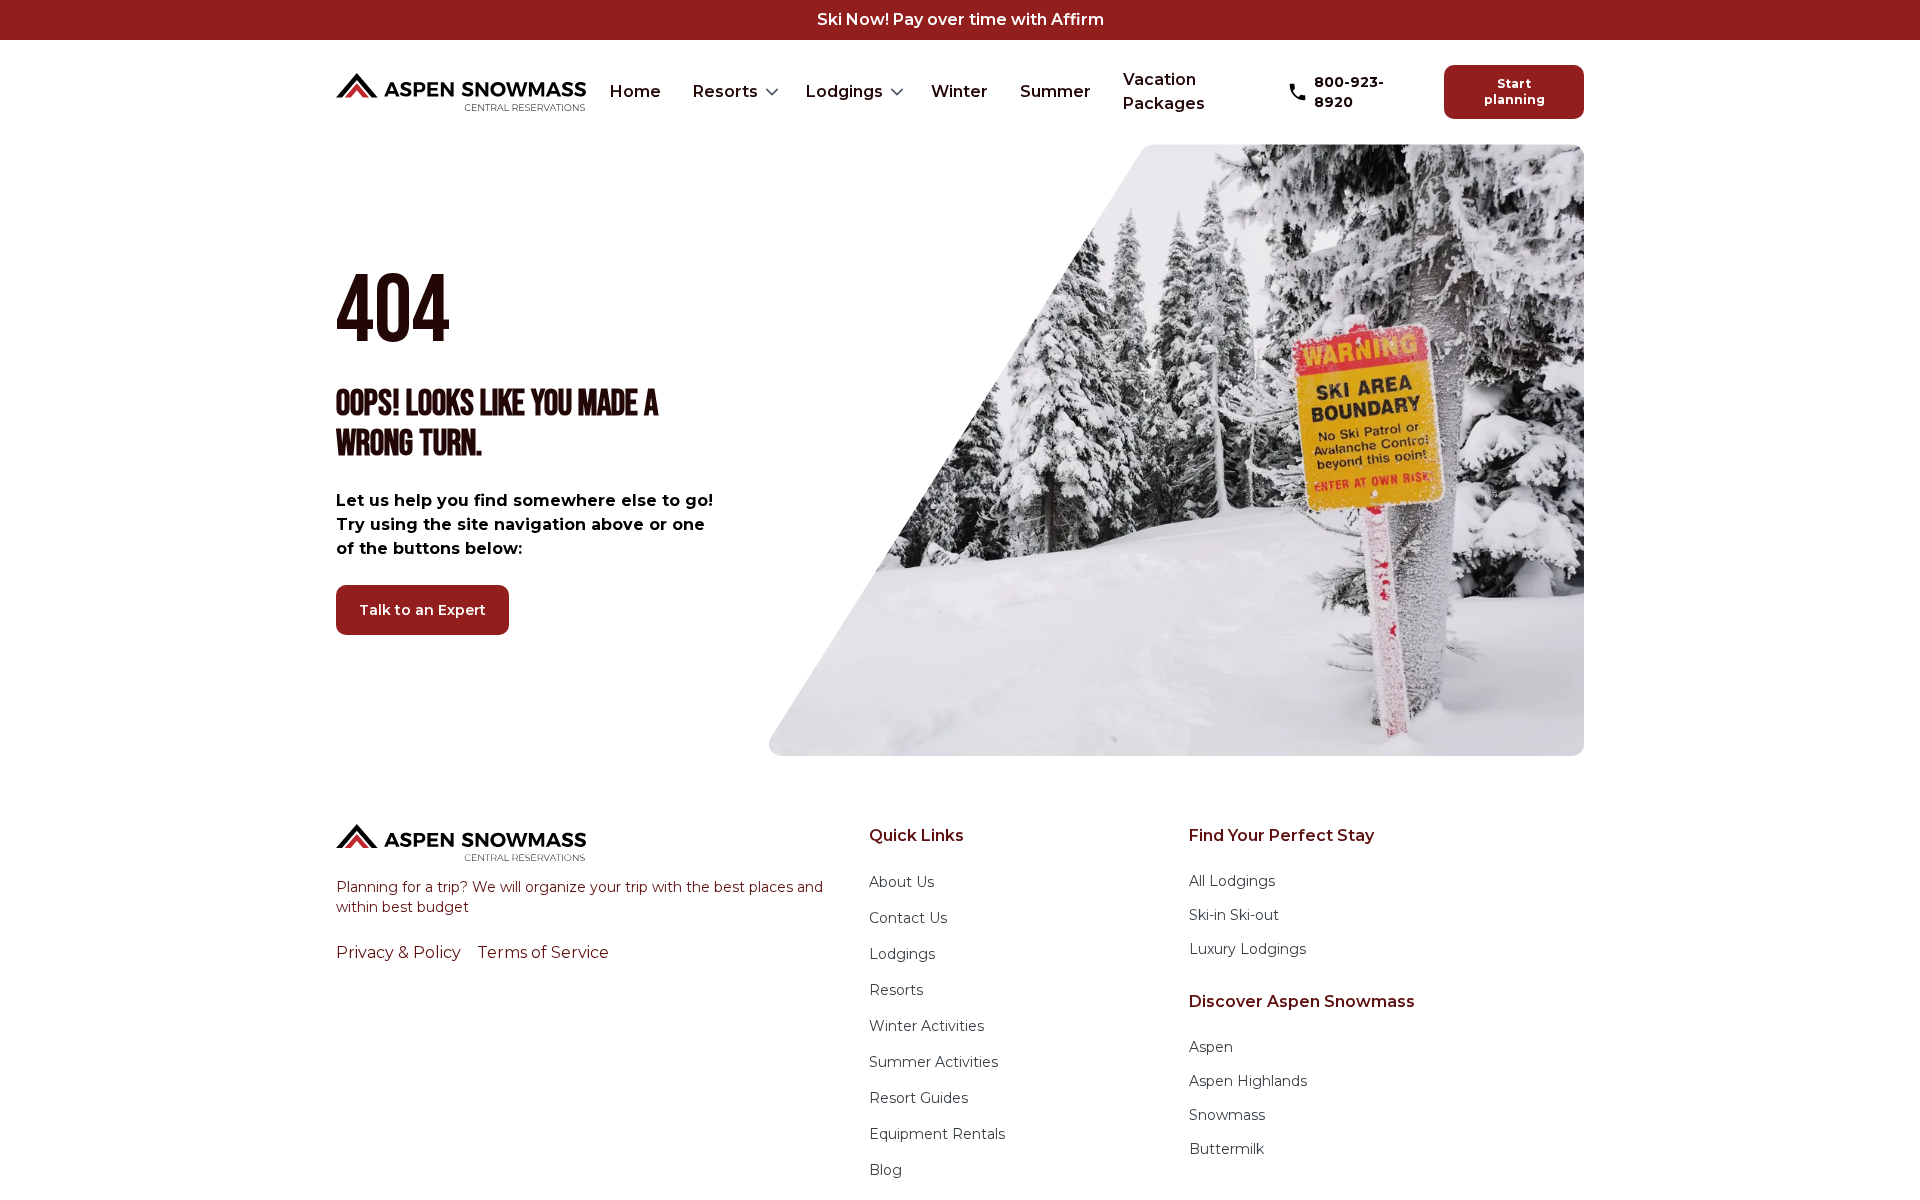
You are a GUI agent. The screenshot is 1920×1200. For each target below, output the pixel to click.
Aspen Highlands (1248, 1081)
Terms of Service (543, 952)
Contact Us (908, 918)
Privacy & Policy (398, 952)
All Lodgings (1232, 881)
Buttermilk (1226, 1149)
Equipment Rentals (937, 1134)
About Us (901, 882)
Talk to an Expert (422, 610)
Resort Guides (918, 1098)
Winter (959, 91)
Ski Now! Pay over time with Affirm (960, 19)
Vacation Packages (1164, 91)
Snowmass (1227, 1115)
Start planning (1514, 91)
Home (635, 91)
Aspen (1211, 1047)
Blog (885, 1170)
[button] (733, 92)
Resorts (725, 91)
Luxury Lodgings (1247, 949)
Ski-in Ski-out (1234, 915)
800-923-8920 (1349, 92)
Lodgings (844, 91)
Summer (1055, 91)
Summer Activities (933, 1062)
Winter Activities (926, 1026)
